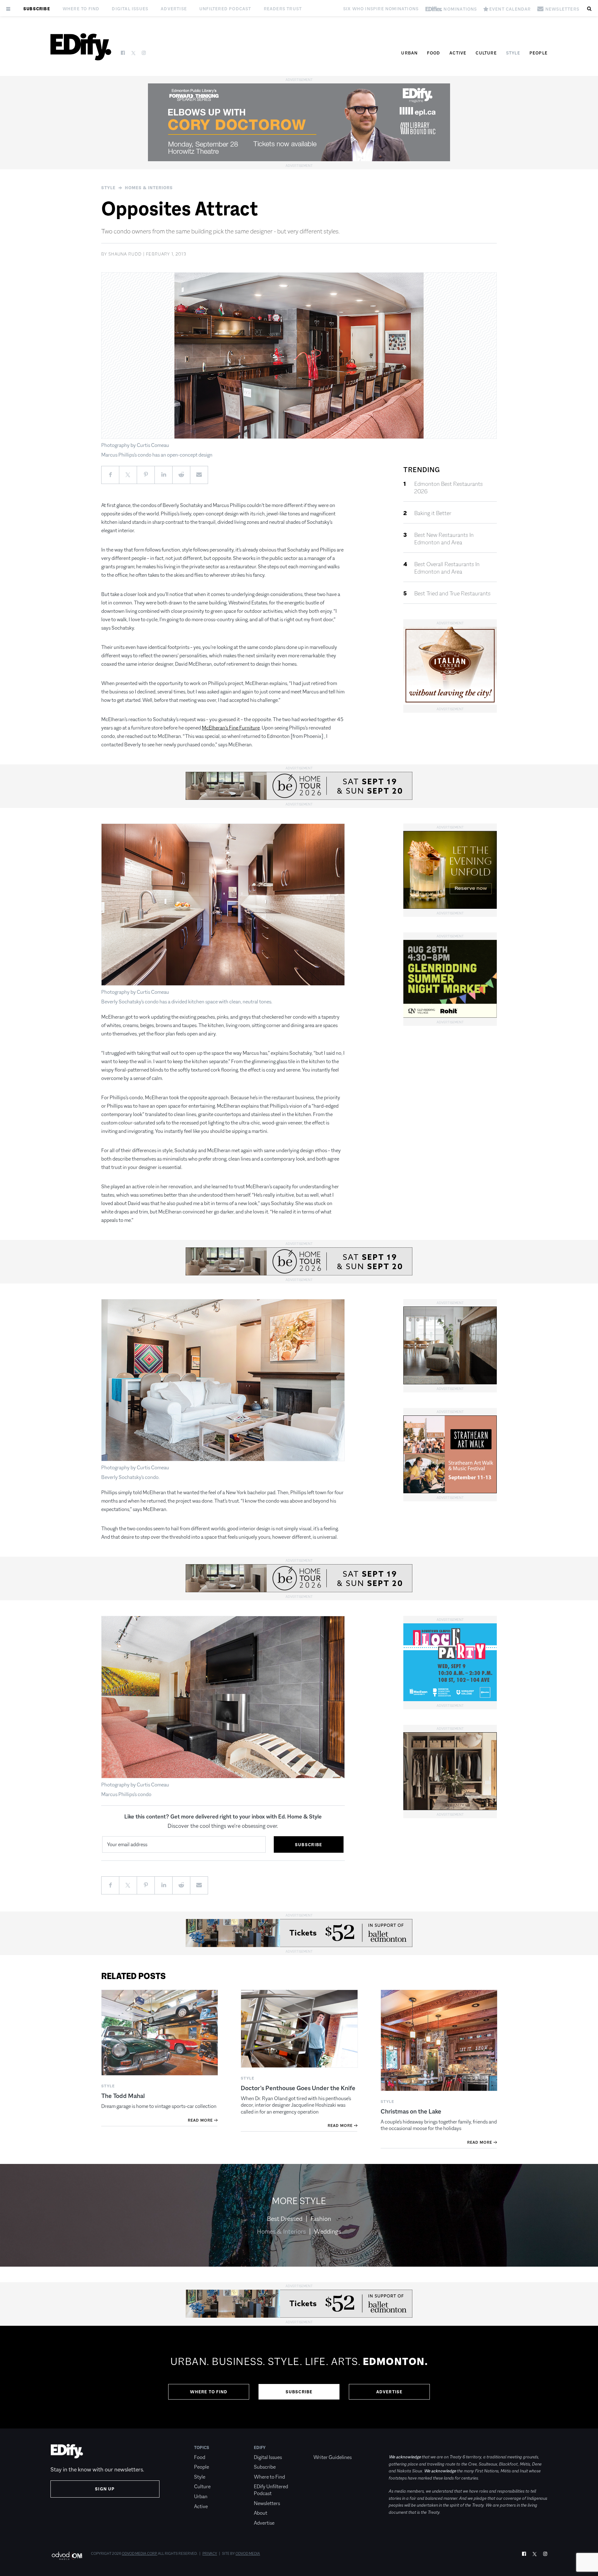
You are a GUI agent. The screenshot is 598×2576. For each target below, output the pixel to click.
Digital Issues (130, 9)
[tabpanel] (299, 2377)
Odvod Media (248, 2554)
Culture (486, 53)
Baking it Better (433, 513)
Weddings (327, 2231)
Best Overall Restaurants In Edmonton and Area (447, 568)
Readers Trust (283, 9)
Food (434, 53)
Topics (202, 2447)
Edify (260, 2447)
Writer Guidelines (332, 2457)
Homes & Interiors (149, 188)
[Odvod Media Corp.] (67, 2556)
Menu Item (325, 2447)
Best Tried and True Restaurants (452, 594)
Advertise (174, 9)
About (261, 2513)
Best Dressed (285, 2219)
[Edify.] (81, 47)
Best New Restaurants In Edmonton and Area (444, 539)
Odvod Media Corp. (140, 2554)
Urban (409, 53)
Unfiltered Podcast (225, 9)
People (539, 53)
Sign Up (105, 2489)
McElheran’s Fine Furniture (231, 728)
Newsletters (267, 2503)
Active (458, 53)
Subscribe (37, 9)
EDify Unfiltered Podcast (271, 2490)
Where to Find (81, 9)
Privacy (210, 2554)
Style (513, 53)
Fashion (321, 2219)
